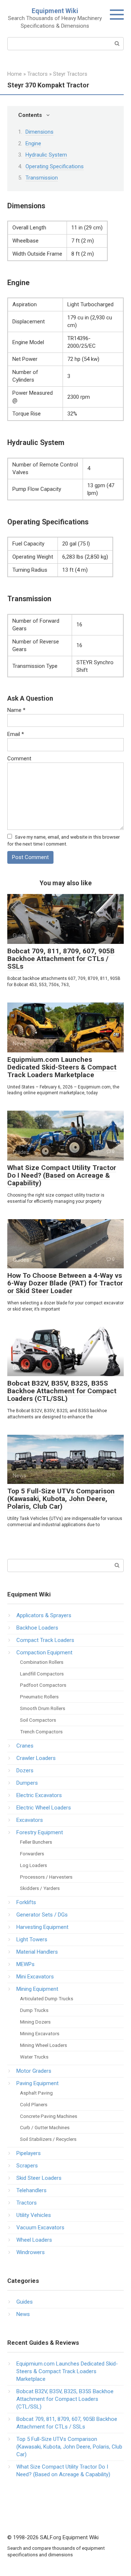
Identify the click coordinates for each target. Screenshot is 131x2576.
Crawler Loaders (36, 1758)
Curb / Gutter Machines (45, 2127)
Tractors (27, 2203)
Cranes (25, 1746)
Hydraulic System (46, 155)
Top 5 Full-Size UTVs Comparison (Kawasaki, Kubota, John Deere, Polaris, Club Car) (61, 1499)
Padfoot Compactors (43, 1685)
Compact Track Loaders (45, 1640)
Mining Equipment (37, 1989)
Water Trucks (34, 2057)
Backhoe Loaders (37, 1628)
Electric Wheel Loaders (44, 1808)
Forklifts (26, 1902)
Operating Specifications (55, 166)
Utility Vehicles (34, 2215)
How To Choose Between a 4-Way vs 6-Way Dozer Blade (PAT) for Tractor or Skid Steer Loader (65, 1283)
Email (16, 734)
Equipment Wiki (55, 11)
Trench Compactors (41, 1732)
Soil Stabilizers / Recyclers (48, 2139)
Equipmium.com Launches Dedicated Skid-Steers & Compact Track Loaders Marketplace (62, 1067)
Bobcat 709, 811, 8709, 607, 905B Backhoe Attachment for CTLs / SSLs (61, 959)
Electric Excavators (39, 1795)
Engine (33, 143)
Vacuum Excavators (40, 2228)
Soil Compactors (38, 1720)
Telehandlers (31, 2190)
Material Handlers (37, 1952)
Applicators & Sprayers (44, 1615)
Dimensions (39, 132)
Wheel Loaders (34, 2240)
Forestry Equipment (40, 1832)
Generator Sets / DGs (42, 1915)
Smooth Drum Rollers (43, 1708)
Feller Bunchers (36, 1842)
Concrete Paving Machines (49, 2116)
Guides (25, 2302)
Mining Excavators (40, 2033)
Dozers (25, 1770)
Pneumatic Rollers (39, 1697)
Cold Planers (34, 2104)
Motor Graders (34, 2071)
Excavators (30, 1820)
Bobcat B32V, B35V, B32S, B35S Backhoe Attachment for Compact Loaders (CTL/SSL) (62, 1391)
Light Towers (32, 1939)
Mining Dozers (35, 2022)
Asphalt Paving (36, 2093)
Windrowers (31, 2252)
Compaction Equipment (44, 1653)
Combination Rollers (42, 1662)
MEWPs (25, 1964)
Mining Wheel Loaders (43, 2045)
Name (16, 710)
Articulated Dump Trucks (47, 1998)
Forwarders (32, 1854)
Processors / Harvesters (46, 1877)
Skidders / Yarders (40, 1888)
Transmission (42, 178)
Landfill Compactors (42, 1674)
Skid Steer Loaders (39, 2178)
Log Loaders (33, 1865)
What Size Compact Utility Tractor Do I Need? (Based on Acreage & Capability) (62, 1175)
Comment (19, 759)
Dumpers (27, 1783)
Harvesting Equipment (42, 1927)
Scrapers (27, 2166)
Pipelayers (29, 2153)
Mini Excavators (35, 1977)
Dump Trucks (34, 2010)
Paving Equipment (37, 2083)
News (23, 2314)
